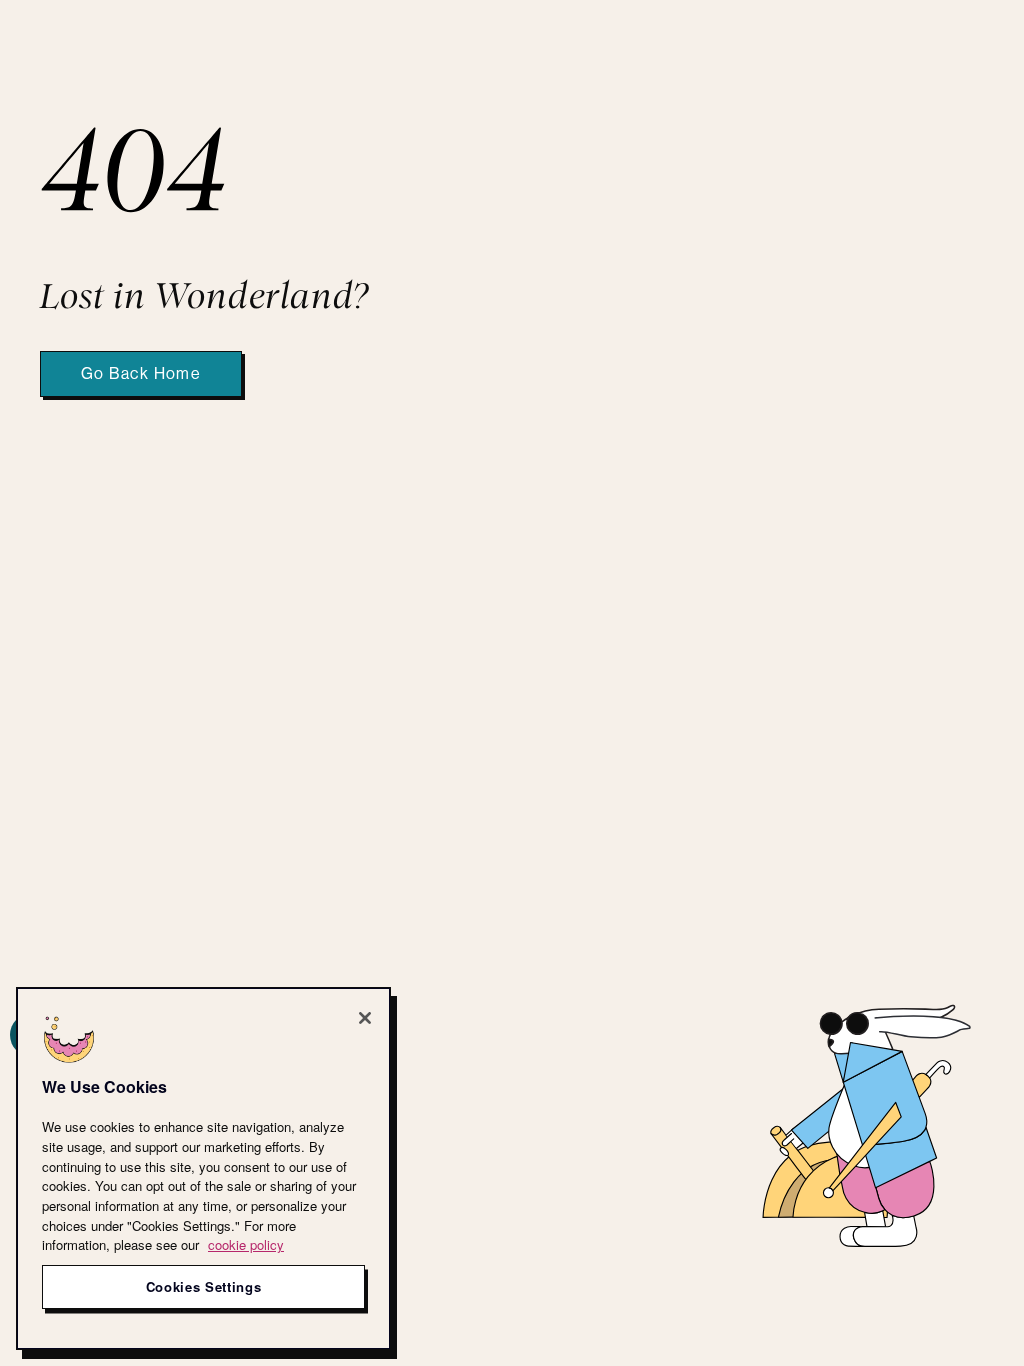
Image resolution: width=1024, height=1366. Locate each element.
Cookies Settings (204, 1286)
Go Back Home (141, 374)
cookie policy (246, 1244)
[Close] (365, 1018)
